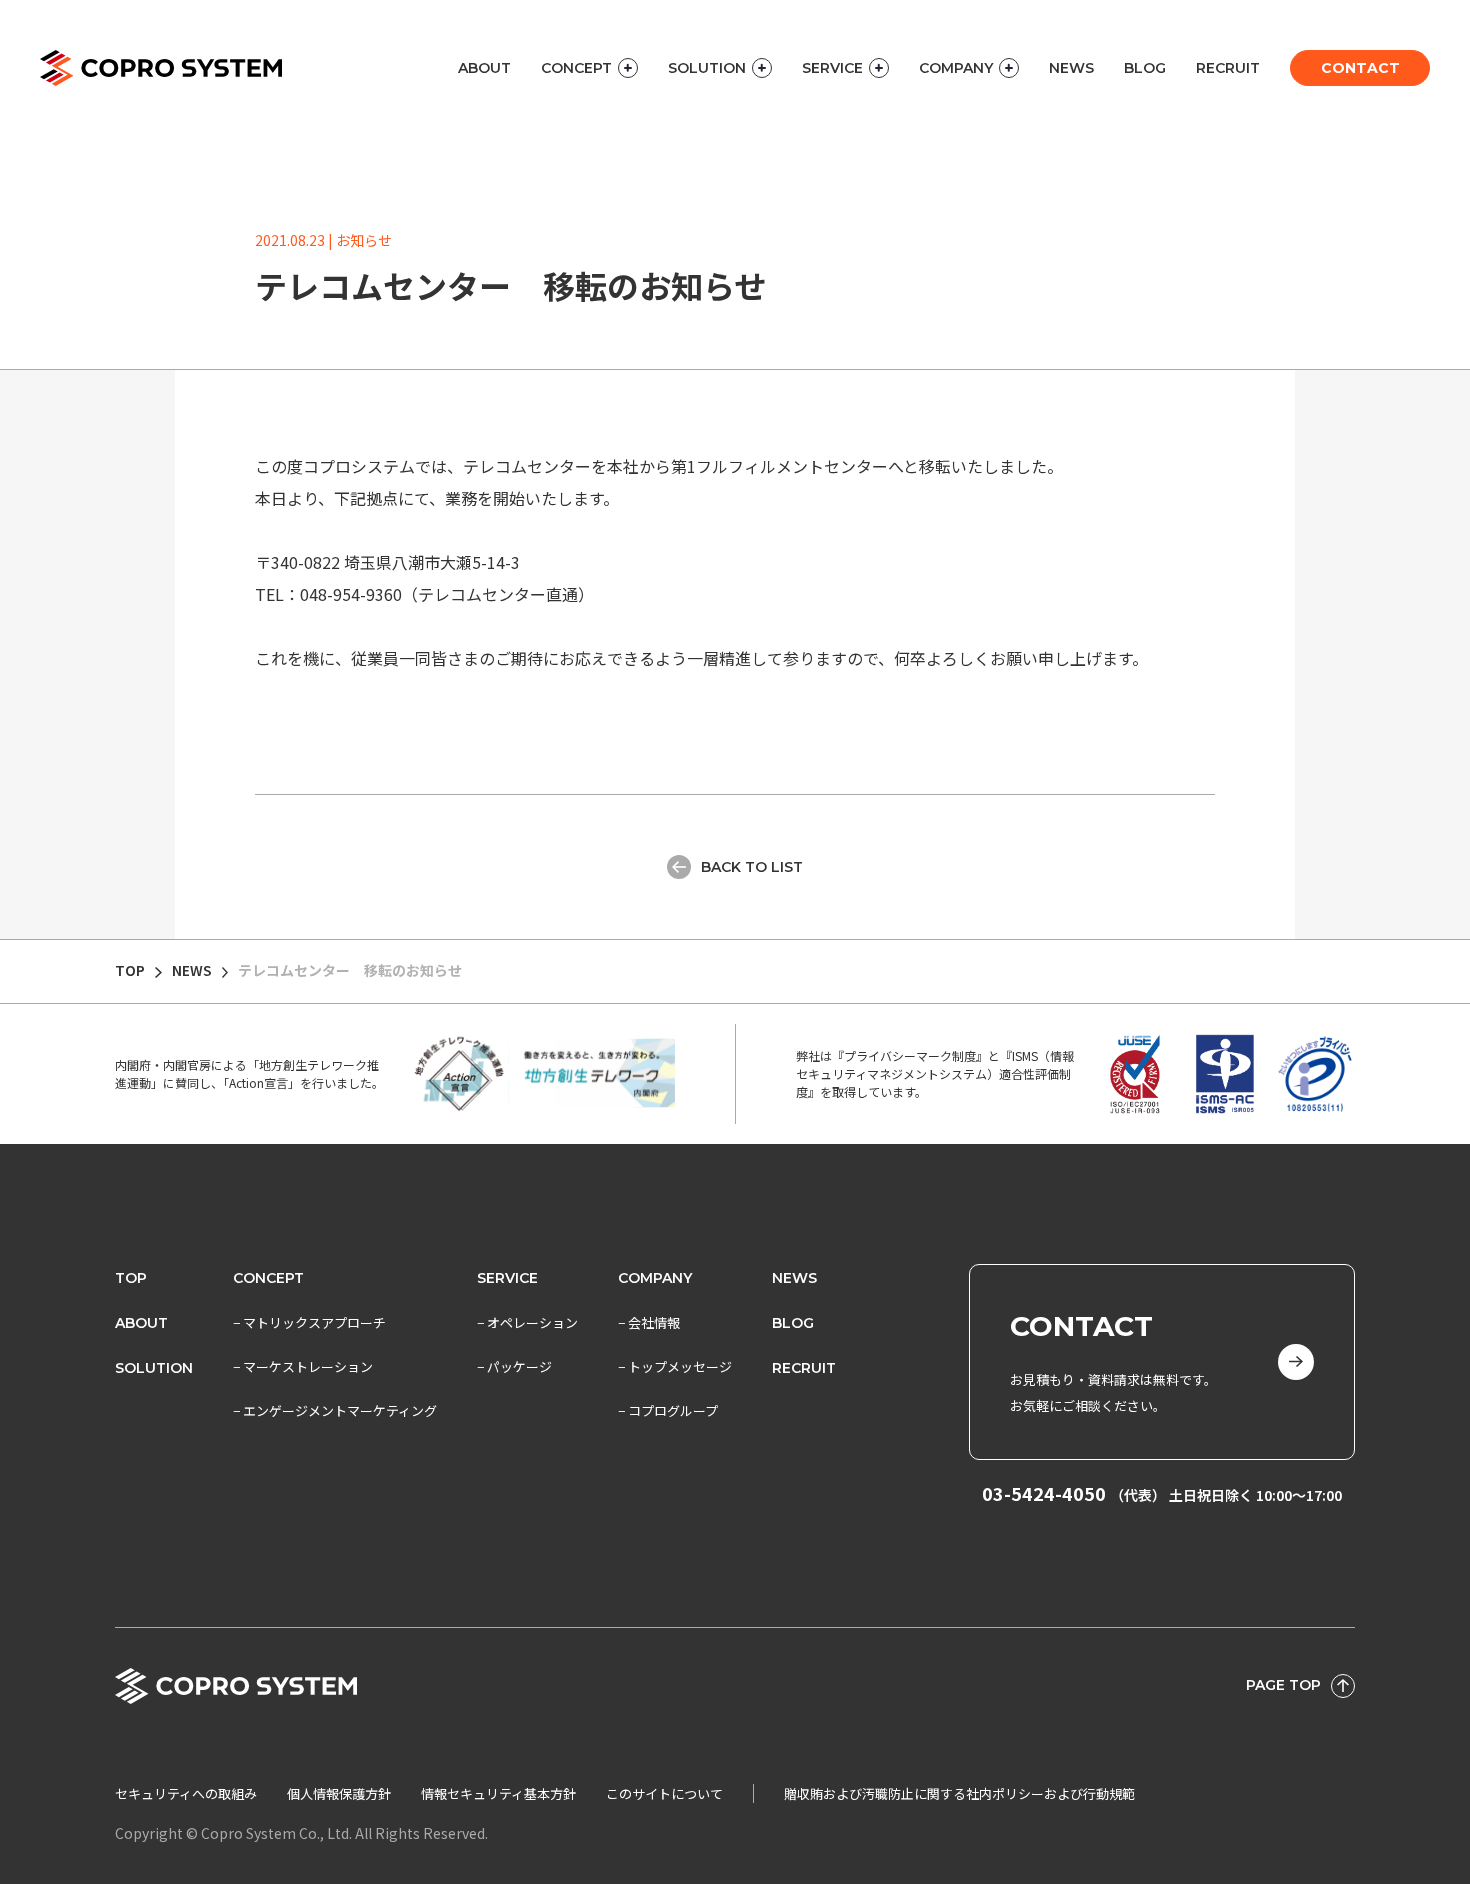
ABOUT (484, 68)
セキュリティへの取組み (186, 1793)
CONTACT (1360, 68)
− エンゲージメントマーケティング (335, 1410)
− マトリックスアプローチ (309, 1322)
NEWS (1071, 68)
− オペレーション (527, 1322)
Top (131, 1278)
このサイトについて (664, 1793)
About (141, 1323)
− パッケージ (514, 1366)
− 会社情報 (649, 1322)
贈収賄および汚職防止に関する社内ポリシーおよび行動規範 (959, 1793)
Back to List (752, 867)
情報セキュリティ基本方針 (498, 1793)
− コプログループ (668, 1410)
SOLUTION (154, 1368)
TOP (130, 970)
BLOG (1145, 68)
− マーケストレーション (303, 1366)
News (794, 1278)
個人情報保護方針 (339, 1793)
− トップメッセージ (675, 1366)
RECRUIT (1228, 68)
